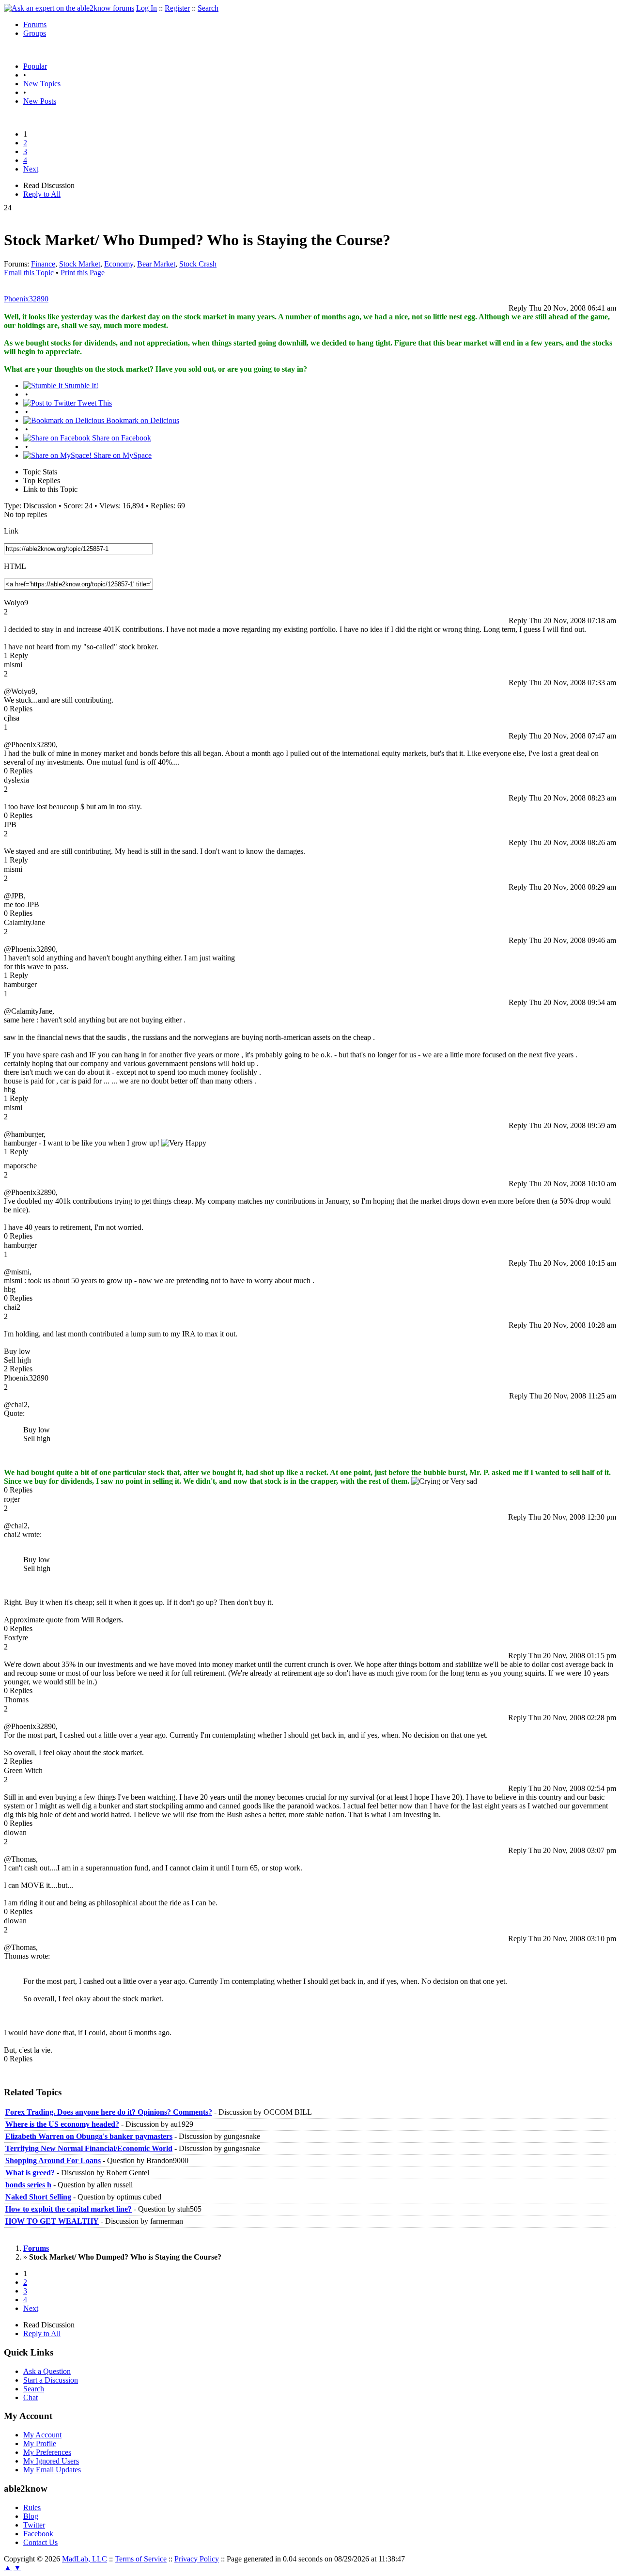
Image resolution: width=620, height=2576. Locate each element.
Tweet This (94, 403)
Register (177, 8)
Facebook (38, 2534)
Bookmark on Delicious (142, 420)
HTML (15, 566)
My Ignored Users (51, 2461)
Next (31, 169)
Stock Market (80, 264)
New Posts (40, 101)
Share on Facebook (121, 438)
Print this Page (83, 273)
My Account (42, 2435)
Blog (31, 2516)
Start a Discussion (51, 2380)
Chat (31, 2397)
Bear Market (156, 264)
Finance (43, 264)
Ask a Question (47, 2371)
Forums (35, 24)
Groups (35, 33)
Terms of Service (141, 2559)
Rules (32, 2507)
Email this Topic (29, 273)
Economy (119, 264)
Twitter (34, 2525)
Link (11, 531)
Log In (147, 8)
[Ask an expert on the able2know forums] (69, 8)
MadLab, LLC (85, 2559)
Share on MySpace (122, 455)
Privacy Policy (197, 2559)
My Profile (40, 2443)
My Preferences (47, 2452)
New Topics (42, 84)
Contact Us (40, 2542)
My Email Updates (52, 2470)
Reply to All (42, 194)
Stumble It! (80, 385)
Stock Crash (198, 264)
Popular (35, 66)
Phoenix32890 (26, 299)
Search (208, 8)
